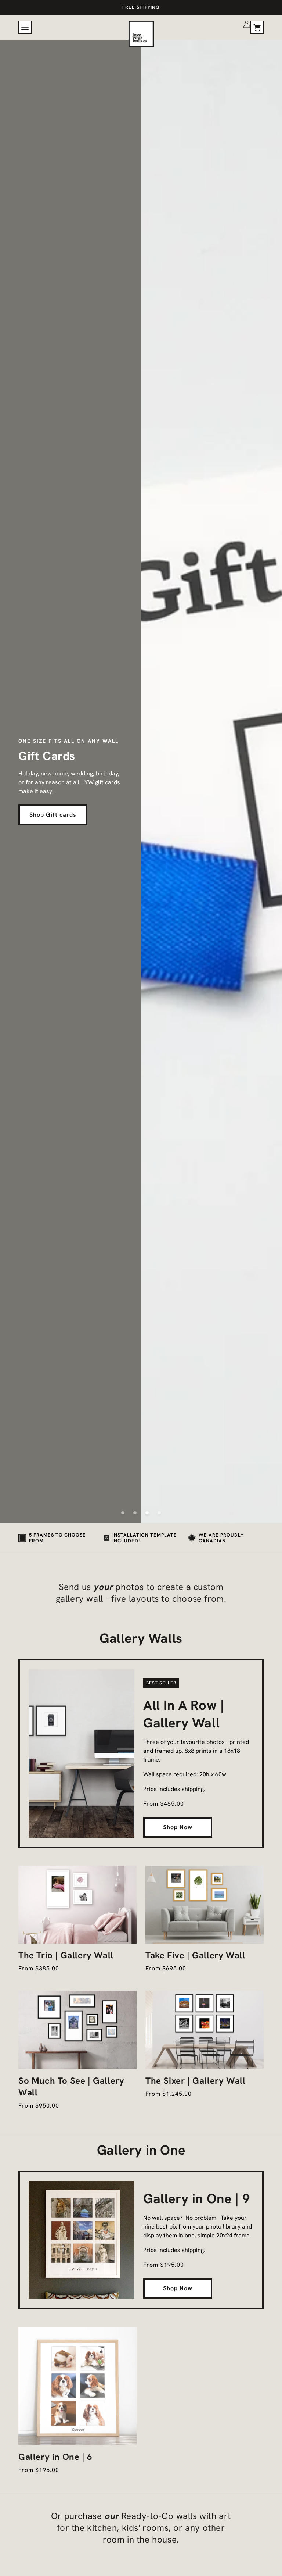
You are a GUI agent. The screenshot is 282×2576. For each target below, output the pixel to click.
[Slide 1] (123, 1513)
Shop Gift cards (53, 815)
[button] (25, 27)
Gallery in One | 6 (55, 2457)
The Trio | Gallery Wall (66, 1955)
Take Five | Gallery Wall (195, 1955)
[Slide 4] (159, 1513)
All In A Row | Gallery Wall (184, 1714)
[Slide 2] (135, 1513)
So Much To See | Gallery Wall (71, 2086)
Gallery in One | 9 (197, 2199)
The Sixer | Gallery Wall (195, 2081)
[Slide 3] (147, 1513)
